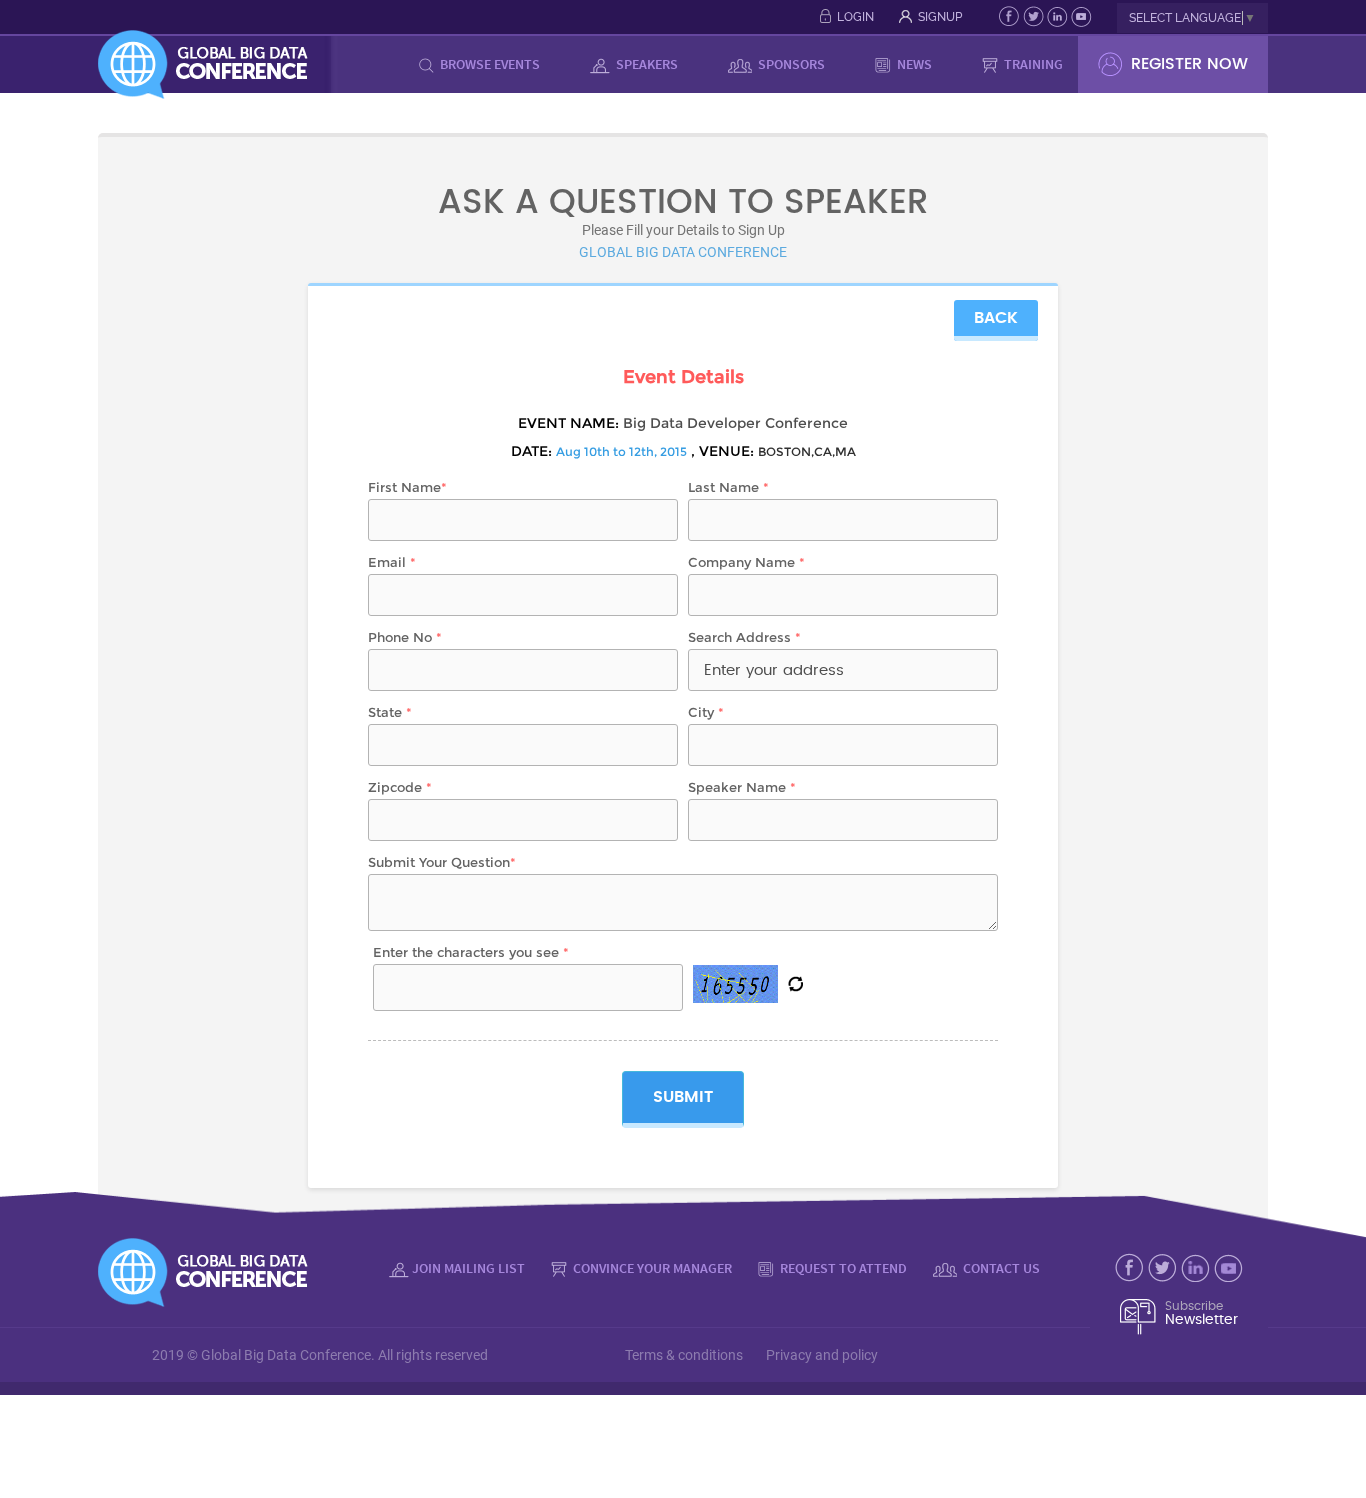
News (913, 64)
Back (996, 318)
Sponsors (790, 64)
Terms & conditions (684, 1355)
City (706, 712)
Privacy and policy (822, 1355)
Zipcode (400, 787)
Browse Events (488, 64)
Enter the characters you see (471, 952)
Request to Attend (842, 1268)
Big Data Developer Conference (735, 423)
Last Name (728, 487)
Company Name (746, 562)
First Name (407, 487)
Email (392, 562)
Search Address (744, 637)
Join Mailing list (468, 1268)
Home (369, 64)
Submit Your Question (442, 862)
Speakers (645, 64)
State (390, 712)
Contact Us (1000, 1268)
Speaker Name (742, 787)
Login (855, 17)
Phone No (405, 637)
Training (1032, 64)
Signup (940, 17)
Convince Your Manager (651, 1268)
